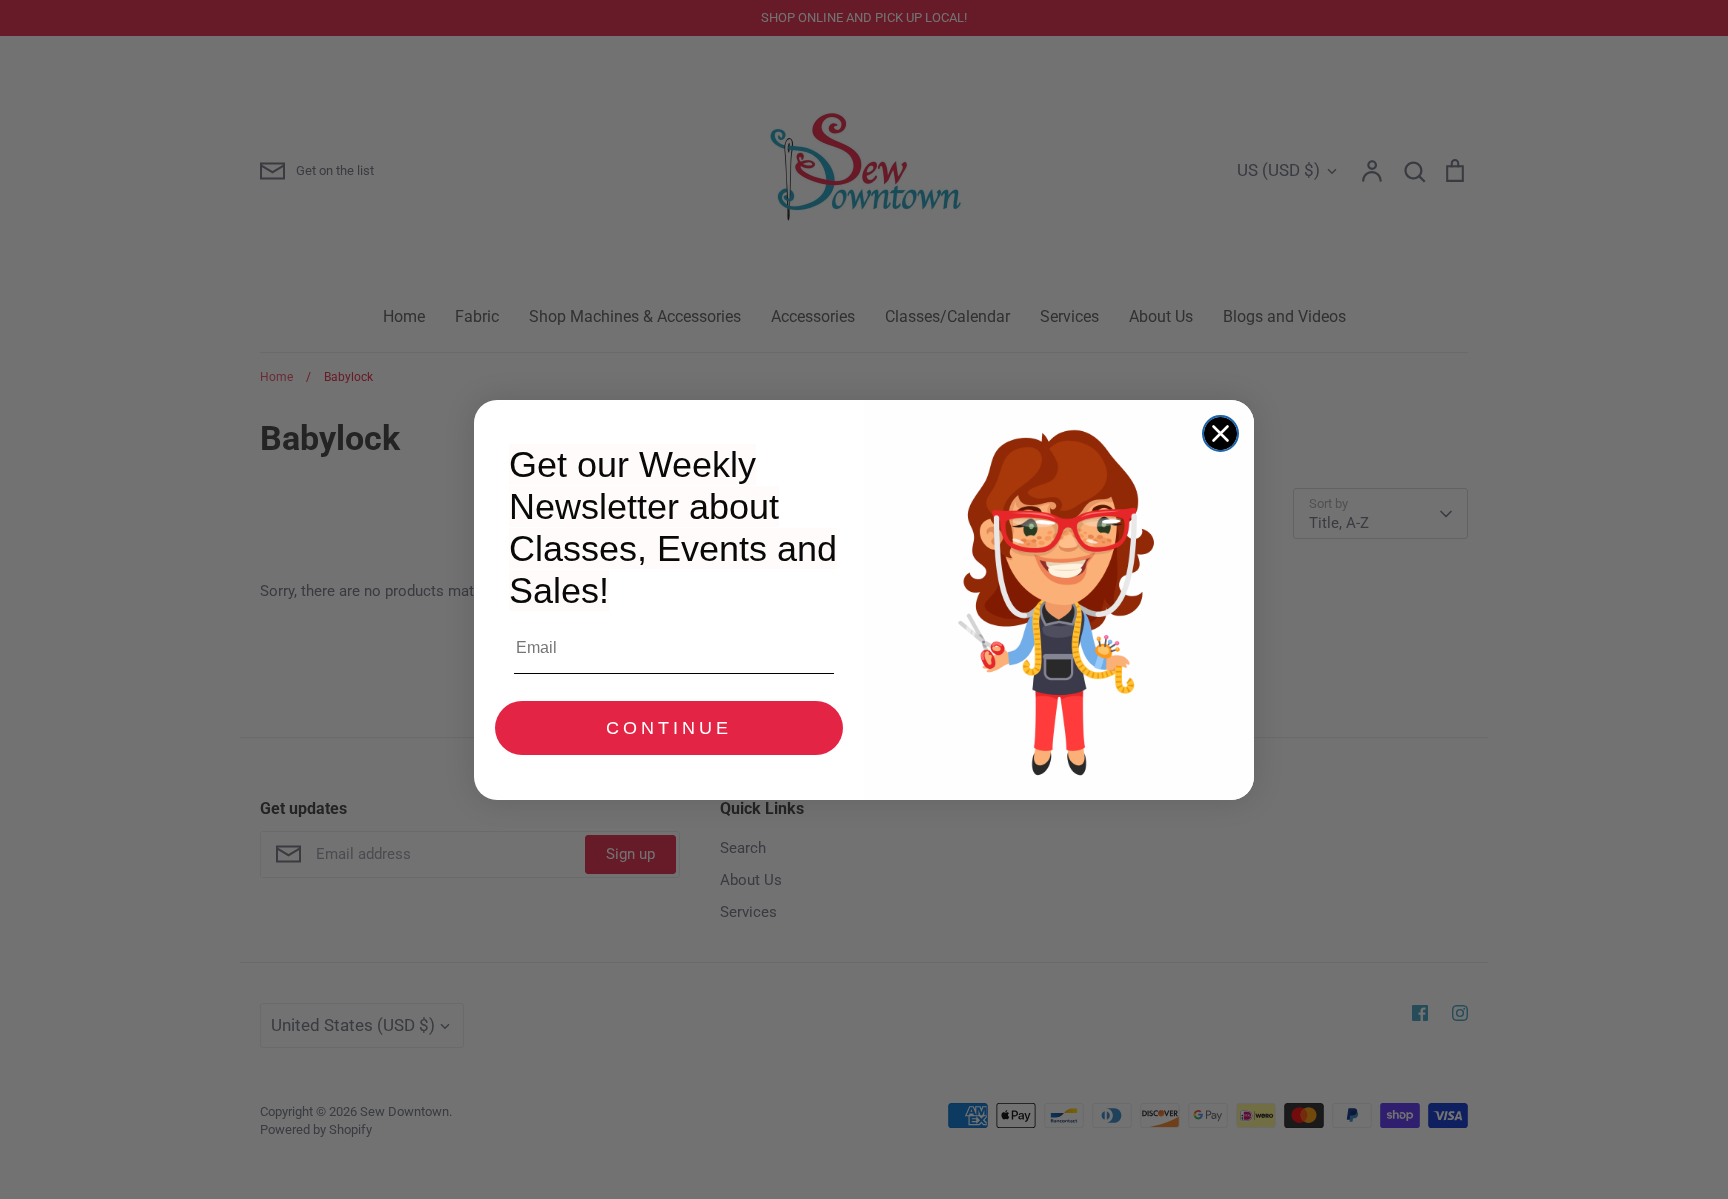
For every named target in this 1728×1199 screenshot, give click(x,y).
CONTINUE (669, 728)
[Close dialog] (1220, 433)
